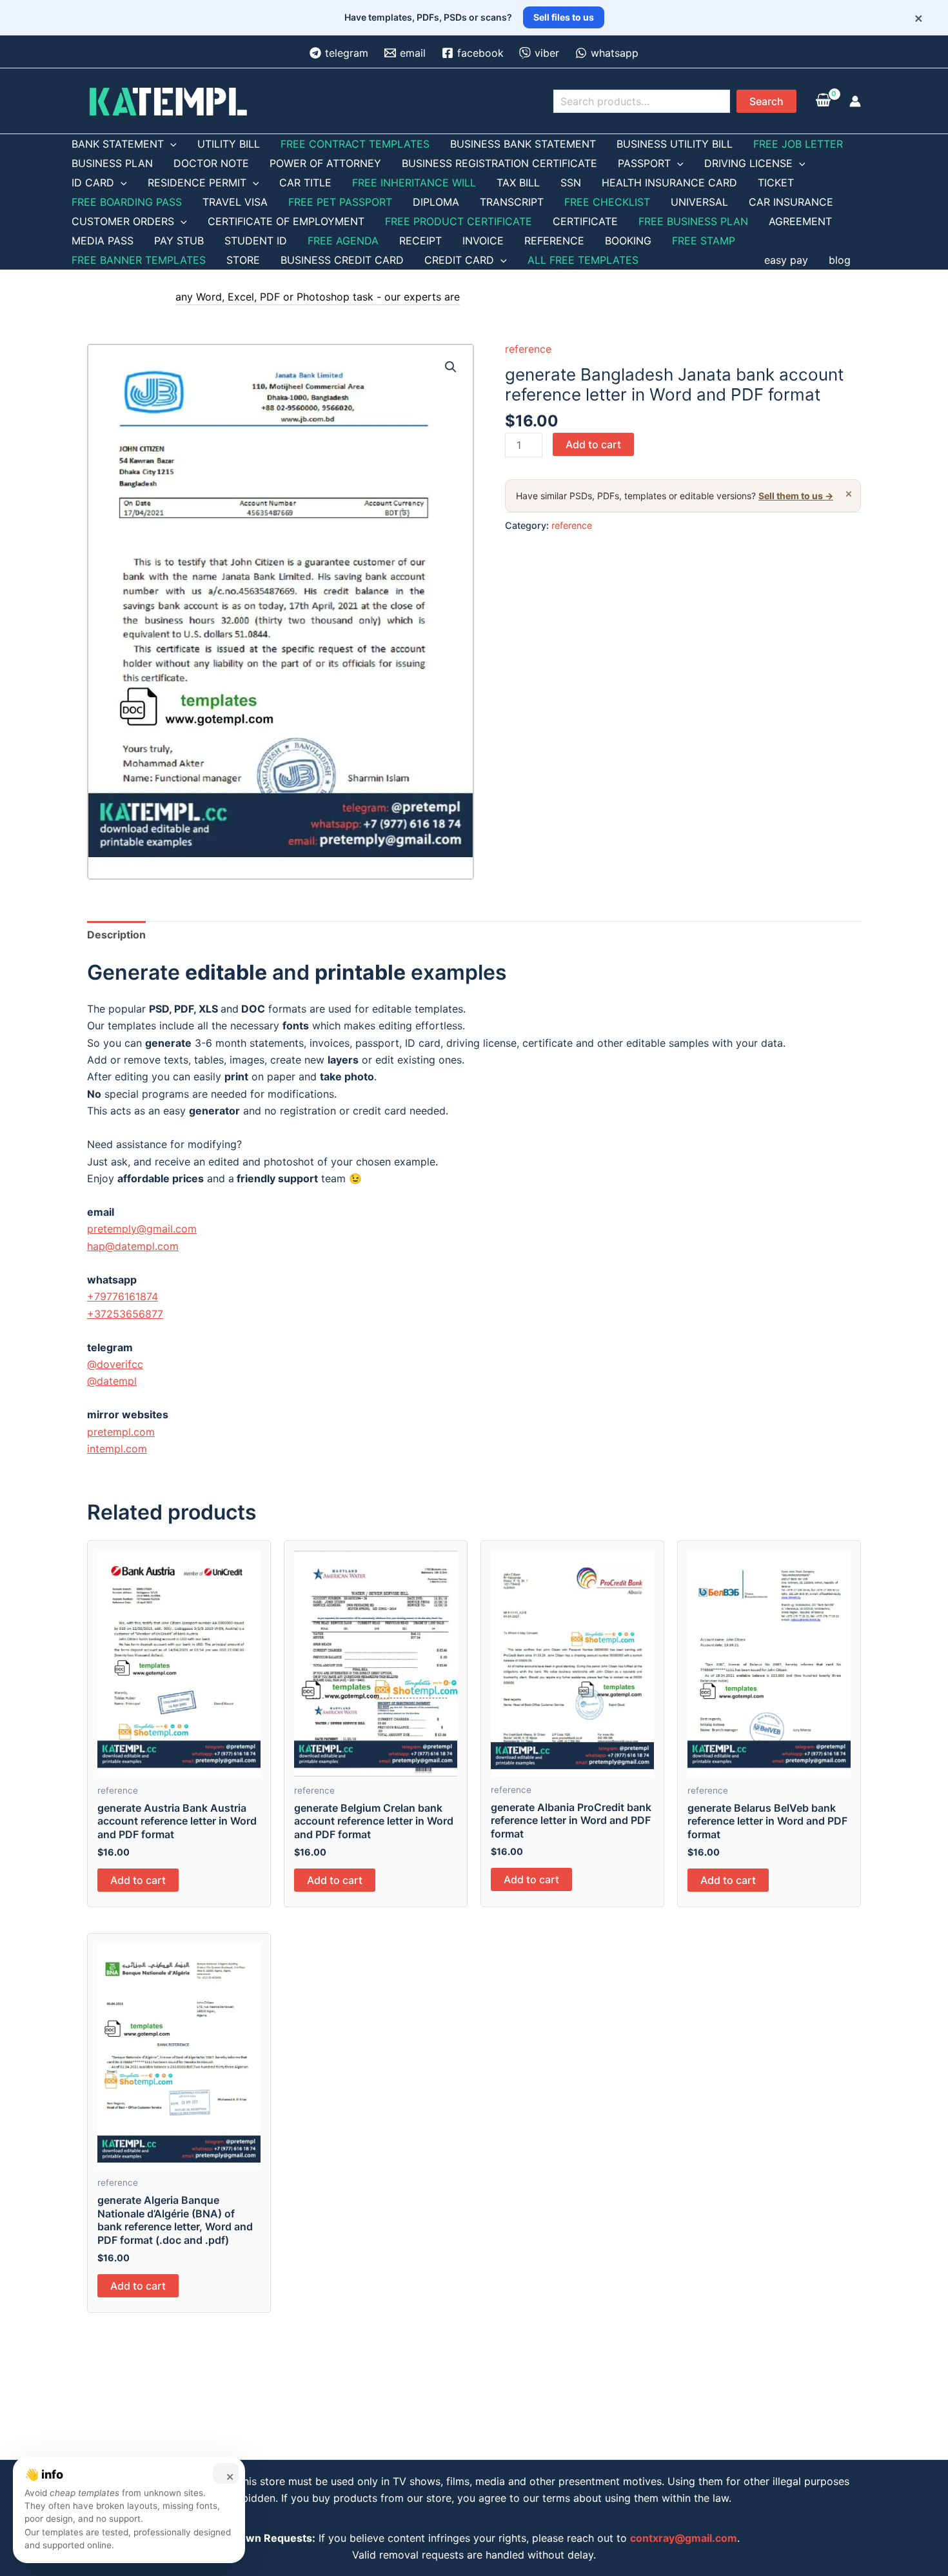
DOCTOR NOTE (211, 163)
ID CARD (93, 183)
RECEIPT (420, 241)
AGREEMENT (800, 221)
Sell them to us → (796, 496)
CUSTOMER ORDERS (123, 221)
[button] (451, 367)
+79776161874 (123, 1296)
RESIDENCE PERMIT (197, 183)
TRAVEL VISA (235, 202)
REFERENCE (554, 241)
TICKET (776, 183)
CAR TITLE (305, 183)
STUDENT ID (256, 241)
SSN (571, 183)
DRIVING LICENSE (748, 163)
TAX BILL (518, 183)
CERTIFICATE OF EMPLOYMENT (286, 221)
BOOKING (628, 241)
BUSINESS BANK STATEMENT (523, 144)
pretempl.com (121, 1432)
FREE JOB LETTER (798, 144)
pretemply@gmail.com (142, 1229)
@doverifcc (115, 1364)
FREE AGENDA (343, 241)
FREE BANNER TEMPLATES (139, 260)
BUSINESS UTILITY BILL (675, 144)
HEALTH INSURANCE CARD (669, 183)
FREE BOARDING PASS (127, 202)
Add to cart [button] (138, 1880)
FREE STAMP (704, 241)
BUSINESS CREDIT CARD (342, 260)
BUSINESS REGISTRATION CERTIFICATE (499, 163)
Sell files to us (564, 17)
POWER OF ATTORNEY (325, 163)
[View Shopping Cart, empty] (823, 101)
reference (528, 349)
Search (766, 101)
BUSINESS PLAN (112, 163)
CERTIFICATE (585, 221)
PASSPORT (644, 163)
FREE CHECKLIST (607, 202)
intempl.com (117, 1449)
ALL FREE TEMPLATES (583, 260)
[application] (170, 144)
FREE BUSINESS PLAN (693, 221)
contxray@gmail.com (684, 2538)
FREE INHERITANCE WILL (414, 183)
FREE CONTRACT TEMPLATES (355, 144)
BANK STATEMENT (118, 144)
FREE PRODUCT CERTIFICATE (459, 221)
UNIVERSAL (699, 202)
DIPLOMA (436, 202)
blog (840, 260)
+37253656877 (125, 1314)
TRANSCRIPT (512, 202)
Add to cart (593, 444)
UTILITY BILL (229, 144)
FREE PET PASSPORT (340, 202)
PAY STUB (179, 241)
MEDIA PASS (103, 241)
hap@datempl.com (133, 1246)
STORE (243, 260)
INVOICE (483, 241)
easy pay (786, 260)
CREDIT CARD (459, 260)
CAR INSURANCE (791, 202)
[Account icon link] (855, 101)
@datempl (112, 1381)
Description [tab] (116, 935)
